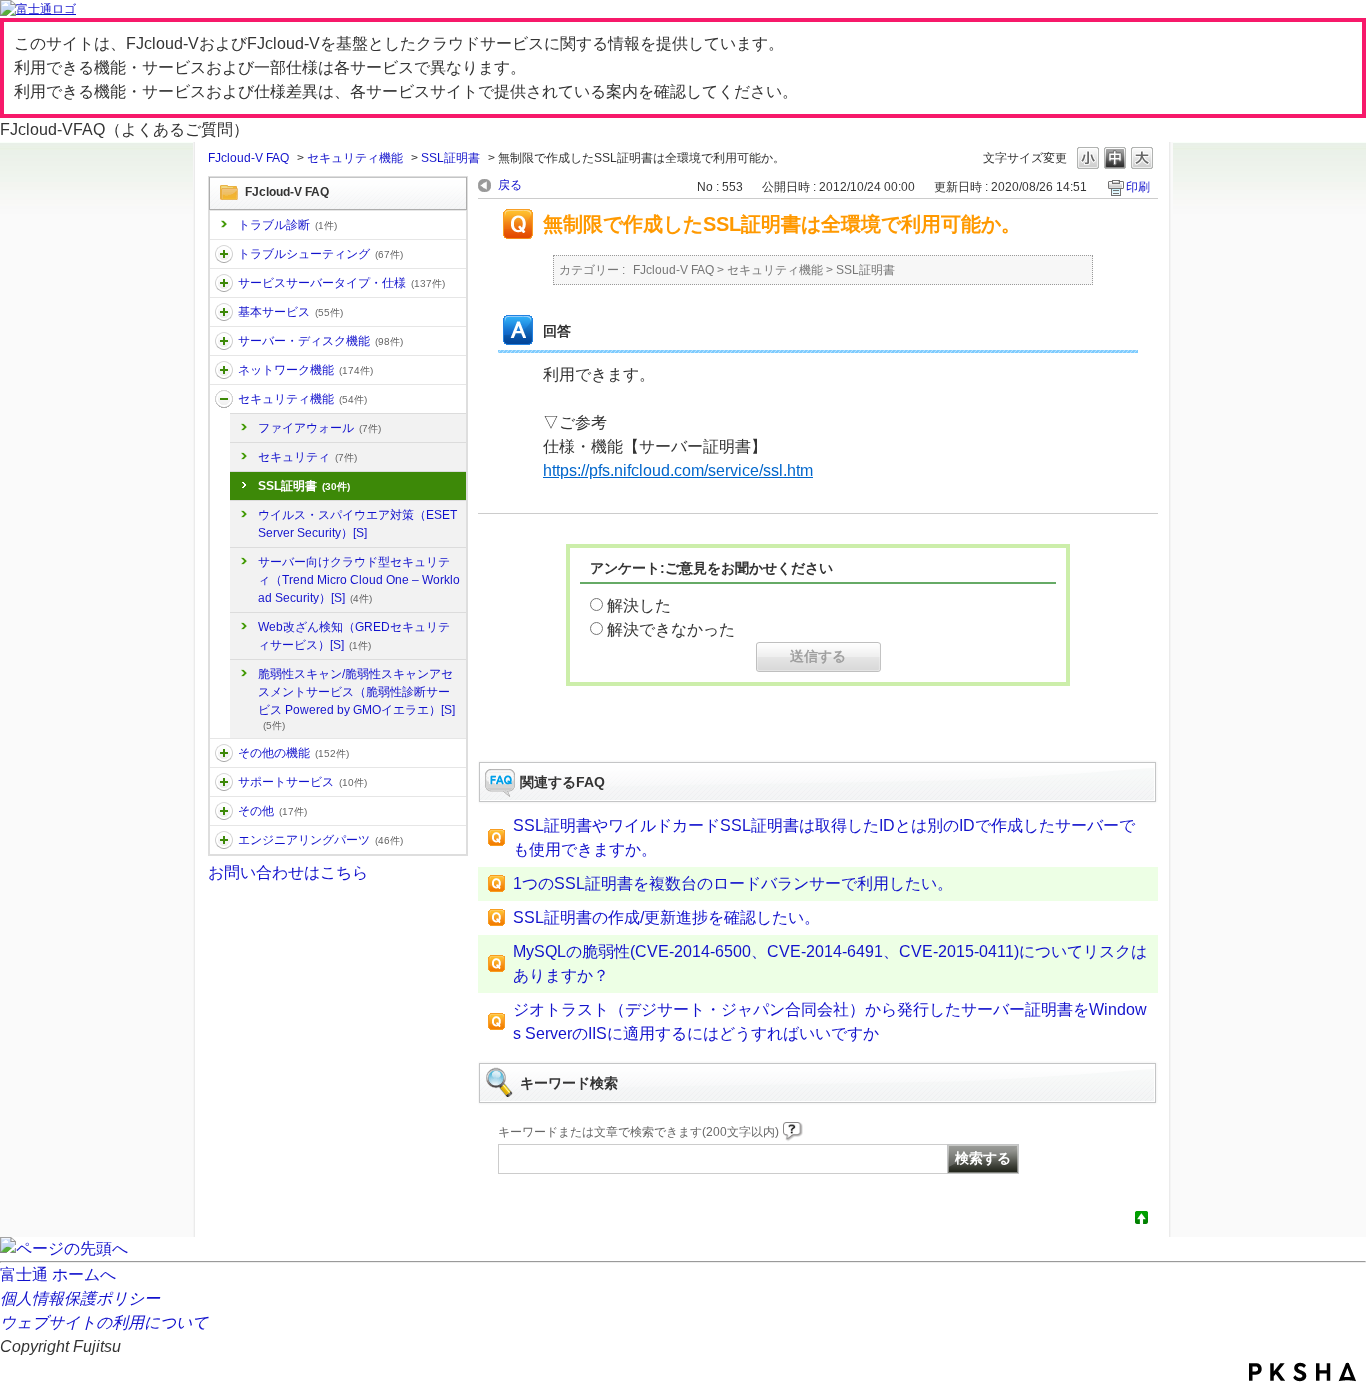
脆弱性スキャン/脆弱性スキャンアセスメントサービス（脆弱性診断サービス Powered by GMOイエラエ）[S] (356, 699)
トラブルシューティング (320, 254)
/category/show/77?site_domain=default (224, 840)
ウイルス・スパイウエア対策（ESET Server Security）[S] (357, 524)
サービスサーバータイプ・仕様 (341, 283)
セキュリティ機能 (355, 158)
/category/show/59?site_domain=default (224, 753)
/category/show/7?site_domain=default (224, 312)
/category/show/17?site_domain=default (224, 341)
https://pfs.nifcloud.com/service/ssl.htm (678, 470)
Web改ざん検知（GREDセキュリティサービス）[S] (354, 636)
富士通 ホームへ (58, 1274)
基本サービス (290, 312)
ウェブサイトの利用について (104, 1322)
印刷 (1138, 187)
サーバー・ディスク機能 (320, 341)
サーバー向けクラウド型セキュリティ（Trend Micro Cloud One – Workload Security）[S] (359, 580)
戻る (510, 185)
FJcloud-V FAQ (248, 158)
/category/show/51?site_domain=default (224, 399)
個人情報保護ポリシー (80, 1298)
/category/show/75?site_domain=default (224, 811)
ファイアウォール (319, 428)
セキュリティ (307, 457)
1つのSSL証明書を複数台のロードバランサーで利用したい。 (733, 883)
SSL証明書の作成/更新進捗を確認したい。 (666, 917)
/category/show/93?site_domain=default (224, 254)
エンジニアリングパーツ (320, 840)
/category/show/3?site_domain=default (224, 283)
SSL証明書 (450, 158)
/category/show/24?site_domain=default (224, 370)
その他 (272, 811)
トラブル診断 (287, 225)
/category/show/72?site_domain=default (224, 782)
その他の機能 (293, 753)
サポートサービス (302, 782)
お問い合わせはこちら (288, 872)
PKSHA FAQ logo (1302, 1372)
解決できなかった (671, 629)
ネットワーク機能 (305, 370)
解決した (639, 605)
